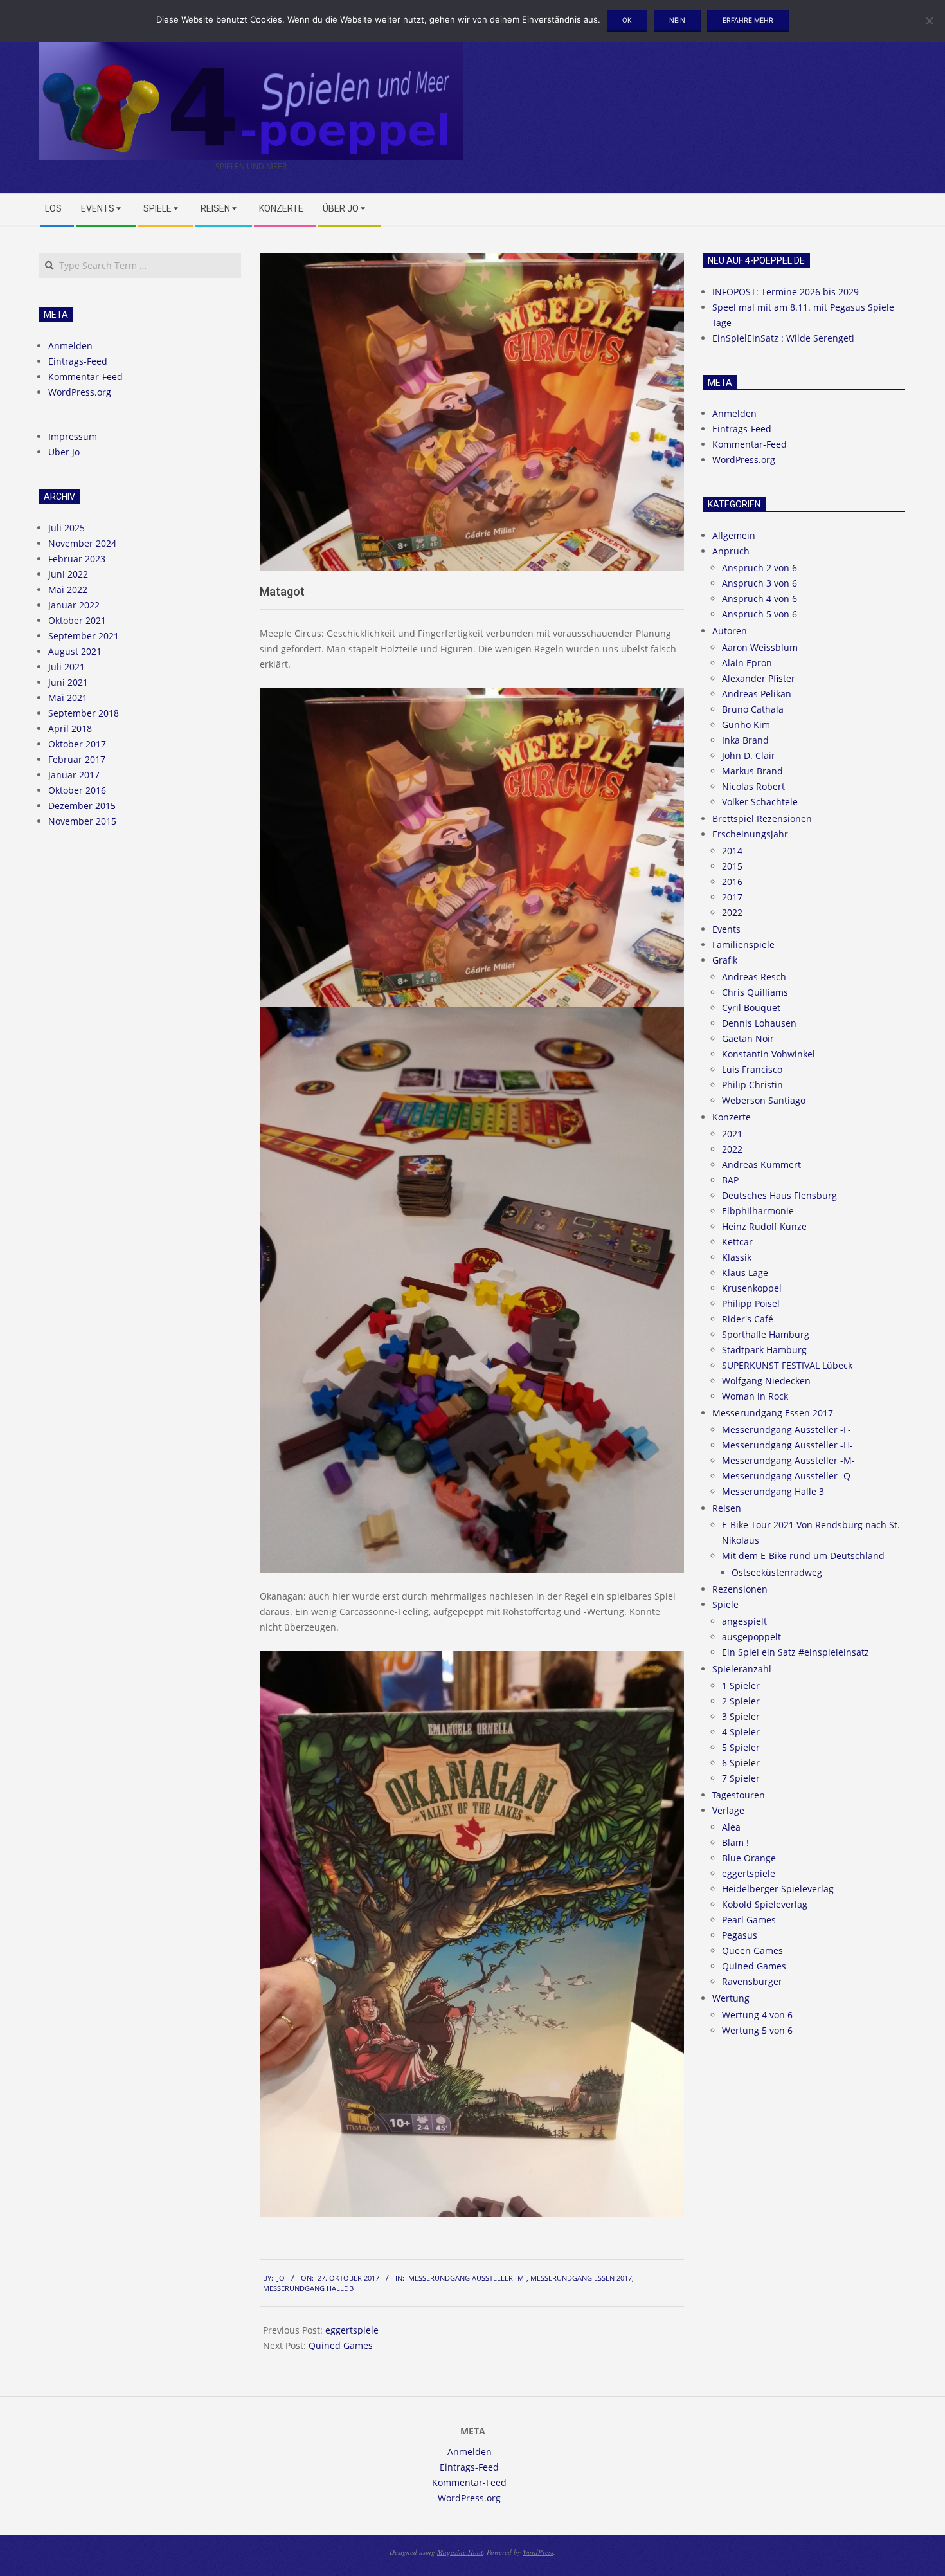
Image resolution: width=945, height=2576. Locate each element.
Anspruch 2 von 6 (760, 568)
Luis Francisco (752, 1069)
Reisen (727, 1508)
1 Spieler (741, 1685)
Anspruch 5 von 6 (760, 614)
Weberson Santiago (764, 1100)
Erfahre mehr (748, 20)
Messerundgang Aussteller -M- (467, 2278)
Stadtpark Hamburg (764, 1350)
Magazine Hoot (460, 2552)
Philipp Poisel (751, 1303)
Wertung (731, 1998)
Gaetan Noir (748, 1038)
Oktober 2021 (77, 620)
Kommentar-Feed (85, 377)
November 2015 (82, 821)
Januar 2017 (74, 775)
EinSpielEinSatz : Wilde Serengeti (783, 338)
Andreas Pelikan (757, 694)
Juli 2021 (67, 667)
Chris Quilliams (755, 992)
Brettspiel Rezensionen (762, 818)
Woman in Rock (755, 1396)
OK (627, 20)
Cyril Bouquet (751, 1008)
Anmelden (70, 346)
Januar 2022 (74, 605)
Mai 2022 (68, 589)
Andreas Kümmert (761, 1165)
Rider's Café (748, 1319)
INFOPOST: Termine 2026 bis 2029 (786, 292)
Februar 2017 (77, 759)
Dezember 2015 (82, 806)
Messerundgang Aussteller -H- (788, 1445)
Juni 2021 (68, 682)
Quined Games (341, 2345)
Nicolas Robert (753, 786)
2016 (732, 882)
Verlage (728, 1810)
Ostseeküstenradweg (777, 1572)
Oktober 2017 (77, 744)
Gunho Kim (746, 725)
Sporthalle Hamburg (766, 1334)
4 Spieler (741, 1732)
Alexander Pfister (759, 678)
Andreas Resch (754, 977)
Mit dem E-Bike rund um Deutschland (803, 1556)
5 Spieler (741, 1747)
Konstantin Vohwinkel (769, 1054)
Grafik (725, 960)
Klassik (737, 1257)
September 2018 (84, 713)
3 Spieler (741, 1716)
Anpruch (731, 551)
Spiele (725, 1604)
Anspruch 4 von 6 (760, 598)
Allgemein (734, 535)
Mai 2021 (68, 698)
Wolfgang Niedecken (766, 1381)
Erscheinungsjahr (750, 834)
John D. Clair (749, 755)
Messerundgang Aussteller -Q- (788, 1476)
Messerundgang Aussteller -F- (787, 1430)
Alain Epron (747, 663)
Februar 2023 (77, 559)
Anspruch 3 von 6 (760, 583)
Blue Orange (749, 1858)
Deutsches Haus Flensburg (779, 1195)
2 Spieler (741, 1701)
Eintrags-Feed (78, 361)
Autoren (730, 631)
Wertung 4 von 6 (757, 2015)
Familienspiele (743, 945)
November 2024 (82, 543)
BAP (730, 1180)
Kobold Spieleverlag (765, 1904)
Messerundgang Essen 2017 (581, 2278)
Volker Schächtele (760, 802)
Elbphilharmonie (758, 1211)
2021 (732, 1134)
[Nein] (929, 21)
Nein (677, 20)
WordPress (538, 2552)
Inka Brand (745, 740)
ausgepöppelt (751, 1637)
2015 (732, 866)
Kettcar (737, 1242)
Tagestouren (739, 1795)
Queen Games (752, 1950)
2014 (732, 851)
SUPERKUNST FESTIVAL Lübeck (787, 1365)
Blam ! (735, 1842)
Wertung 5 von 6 (757, 2030)
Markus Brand (752, 771)
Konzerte (732, 1117)
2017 (732, 897)
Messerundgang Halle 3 (308, 2288)
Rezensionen (740, 1589)
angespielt (744, 1621)
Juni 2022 (68, 574)
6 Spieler (741, 1763)
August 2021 (75, 651)
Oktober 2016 (77, 790)
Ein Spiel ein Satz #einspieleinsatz (796, 1652)
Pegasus (740, 1935)
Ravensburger (752, 1981)
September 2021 (84, 636)
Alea (731, 1827)
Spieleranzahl (742, 1669)
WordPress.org (80, 392)
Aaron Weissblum (760, 647)
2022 (732, 912)
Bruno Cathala (753, 709)
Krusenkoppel (752, 1288)
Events (726, 929)
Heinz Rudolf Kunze (764, 1226)
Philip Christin (752, 1085)
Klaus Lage (745, 1273)
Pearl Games (749, 1920)
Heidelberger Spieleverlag (778, 1889)
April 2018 (70, 728)
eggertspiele (352, 2330)
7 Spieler (741, 1778)
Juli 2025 (67, 528)
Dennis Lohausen (759, 1023)
